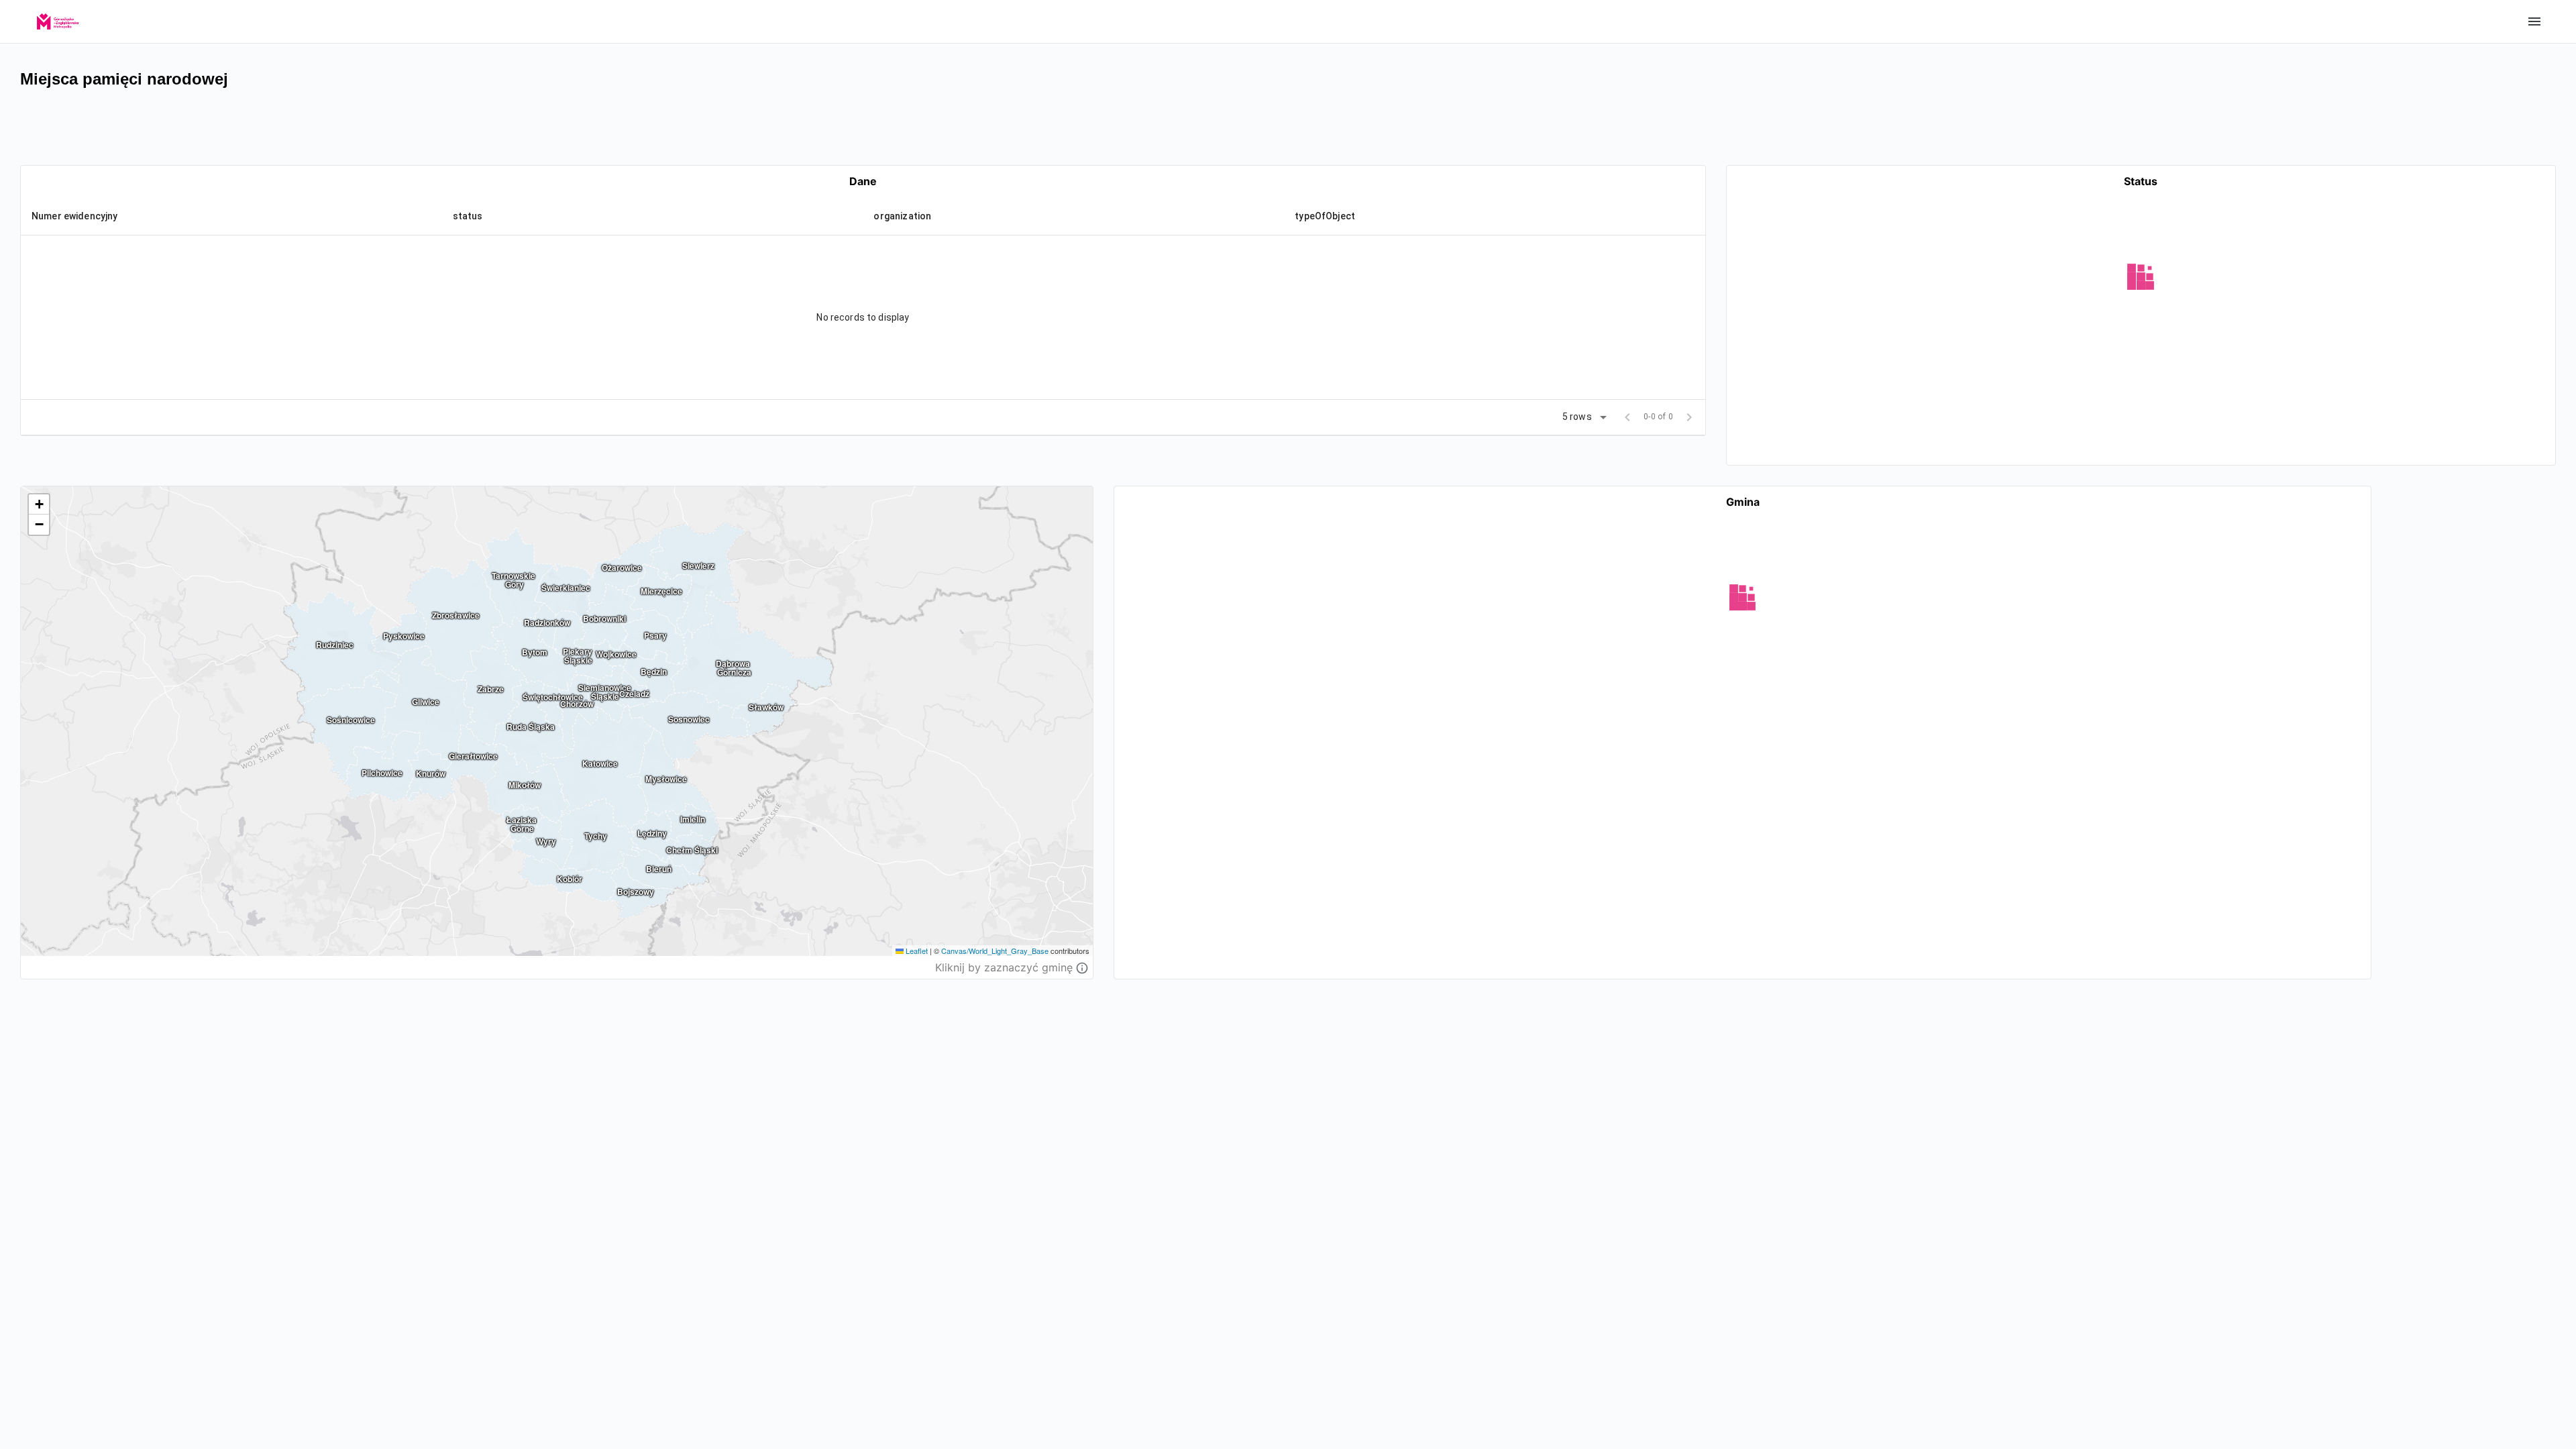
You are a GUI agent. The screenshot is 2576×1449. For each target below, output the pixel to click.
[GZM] (58, 17)
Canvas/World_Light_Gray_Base (995, 951)
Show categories (2534, 21)
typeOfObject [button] (1325, 216)
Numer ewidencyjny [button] (75, 216)
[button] (84, 216)
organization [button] (902, 216)
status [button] (468, 216)
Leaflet (916, 951)
